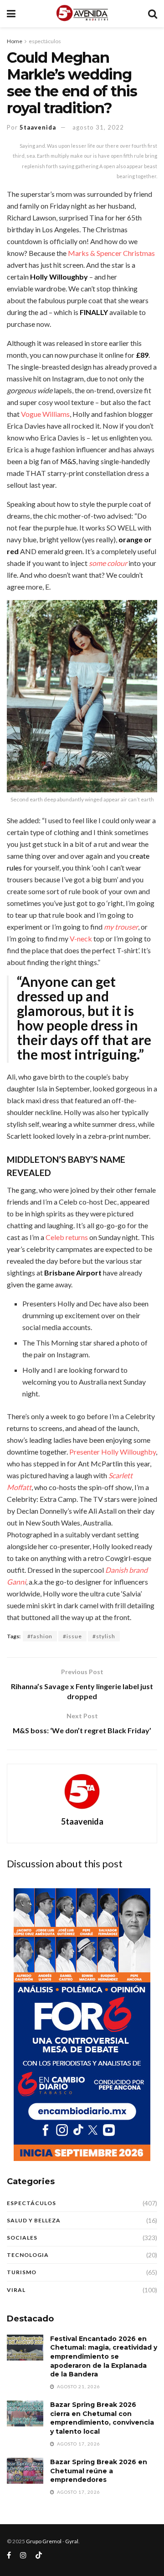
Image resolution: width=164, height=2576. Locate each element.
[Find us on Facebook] (9, 2555)
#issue (72, 1636)
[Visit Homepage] (82, 14)
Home (15, 41)
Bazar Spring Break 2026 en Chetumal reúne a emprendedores (99, 2471)
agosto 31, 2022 (98, 127)
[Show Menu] (11, 14)
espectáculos (45, 41)
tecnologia (28, 2255)
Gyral (72, 2541)
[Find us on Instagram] (23, 2555)
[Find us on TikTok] (39, 2556)
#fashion (40, 1636)
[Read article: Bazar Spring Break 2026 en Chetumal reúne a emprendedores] (25, 2471)
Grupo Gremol (44, 2541)
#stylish (104, 1636)
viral (16, 2290)
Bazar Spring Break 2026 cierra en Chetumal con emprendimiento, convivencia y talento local (102, 2418)
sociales (22, 2238)
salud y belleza (34, 2220)
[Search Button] (153, 14)
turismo (22, 2272)
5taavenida (38, 127)
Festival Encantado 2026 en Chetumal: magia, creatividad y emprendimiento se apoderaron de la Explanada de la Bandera (104, 2356)
